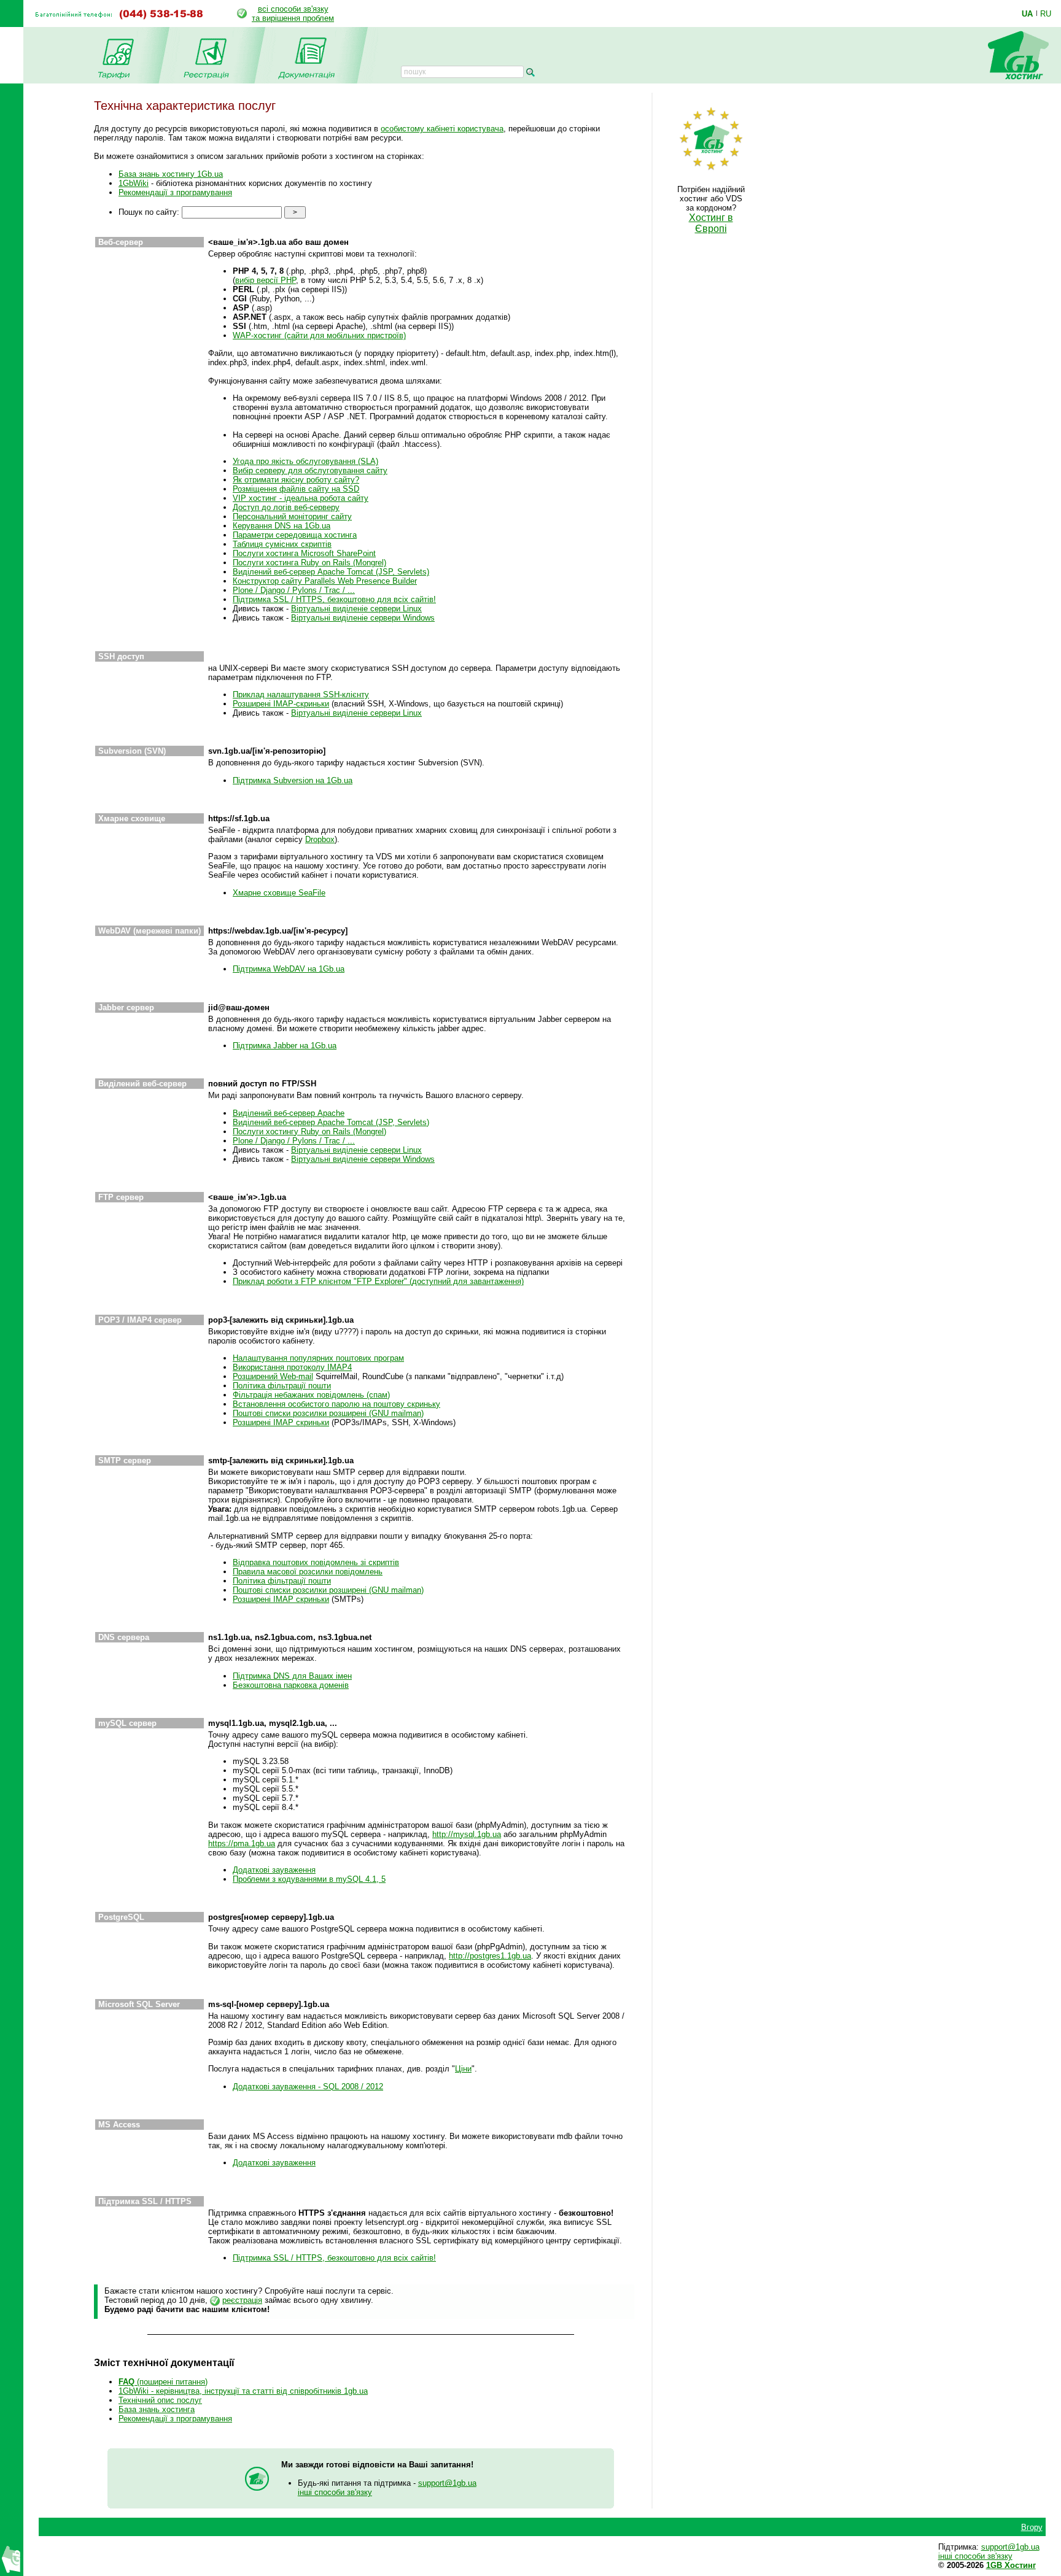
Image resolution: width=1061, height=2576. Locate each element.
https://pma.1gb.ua (242, 1843)
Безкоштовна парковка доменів (291, 1685)
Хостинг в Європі (711, 223)
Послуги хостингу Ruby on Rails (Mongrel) (309, 1131)
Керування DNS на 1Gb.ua (282, 526)
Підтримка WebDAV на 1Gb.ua (289, 969)
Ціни (463, 2069)
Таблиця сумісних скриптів (282, 544)
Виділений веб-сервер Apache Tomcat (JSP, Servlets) (331, 572)
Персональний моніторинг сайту (292, 516)
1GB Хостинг (1011, 2565)
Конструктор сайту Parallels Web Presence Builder (325, 581)
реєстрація (242, 2300)
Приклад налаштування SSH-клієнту (301, 694)
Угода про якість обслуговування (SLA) (305, 461)
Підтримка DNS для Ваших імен (292, 1676)
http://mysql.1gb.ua (467, 1834)
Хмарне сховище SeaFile (279, 893)
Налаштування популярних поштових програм (318, 1358)
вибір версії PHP (266, 280)
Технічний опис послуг (160, 2400)
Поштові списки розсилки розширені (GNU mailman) (328, 1413)
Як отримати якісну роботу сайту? (296, 480)
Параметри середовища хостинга (295, 535)
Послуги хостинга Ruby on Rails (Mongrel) (309, 563)
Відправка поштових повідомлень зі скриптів (316, 1562)
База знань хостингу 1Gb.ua (171, 174)
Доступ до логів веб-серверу (286, 507)
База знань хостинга (157, 2409)
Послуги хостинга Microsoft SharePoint (304, 553)
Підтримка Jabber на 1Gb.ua (285, 1046)
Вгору (1032, 2527)
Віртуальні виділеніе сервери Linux (356, 609)
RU (1046, 14)
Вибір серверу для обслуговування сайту (310, 470)
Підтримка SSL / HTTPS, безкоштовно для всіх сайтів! (334, 599)
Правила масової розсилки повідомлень (308, 1572)
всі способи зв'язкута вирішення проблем (293, 14)
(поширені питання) (163, 2382)
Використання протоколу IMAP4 (292, 1367)
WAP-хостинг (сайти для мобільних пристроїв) (319, 335)
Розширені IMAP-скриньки (281, 704)
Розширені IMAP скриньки (281, 1422)
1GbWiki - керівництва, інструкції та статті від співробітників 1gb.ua (243, 2391)
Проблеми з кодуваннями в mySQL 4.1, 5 (309, 1879)
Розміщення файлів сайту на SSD (296, 489)
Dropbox (320, 839)
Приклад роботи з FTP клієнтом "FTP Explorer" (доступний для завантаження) (378, 1281)
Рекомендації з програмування (175, 192)
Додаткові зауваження (274, 1870)
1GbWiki (134, 183)
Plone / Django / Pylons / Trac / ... (294, 590)
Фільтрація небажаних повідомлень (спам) (311, 1395)
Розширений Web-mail (273, 1376)
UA (1027, 14)
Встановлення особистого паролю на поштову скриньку (336, 1404)
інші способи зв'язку (335, 2492)
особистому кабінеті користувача (442, 129)
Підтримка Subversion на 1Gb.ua (293, 780)
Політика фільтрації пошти (282, 1386)
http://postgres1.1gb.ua (490, 1956)
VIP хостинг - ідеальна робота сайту (301, 498)
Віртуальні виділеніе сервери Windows (363, 618)
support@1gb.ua (447, 2483)
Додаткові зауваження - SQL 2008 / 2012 (308, 2087)
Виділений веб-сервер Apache (289, 1113)
